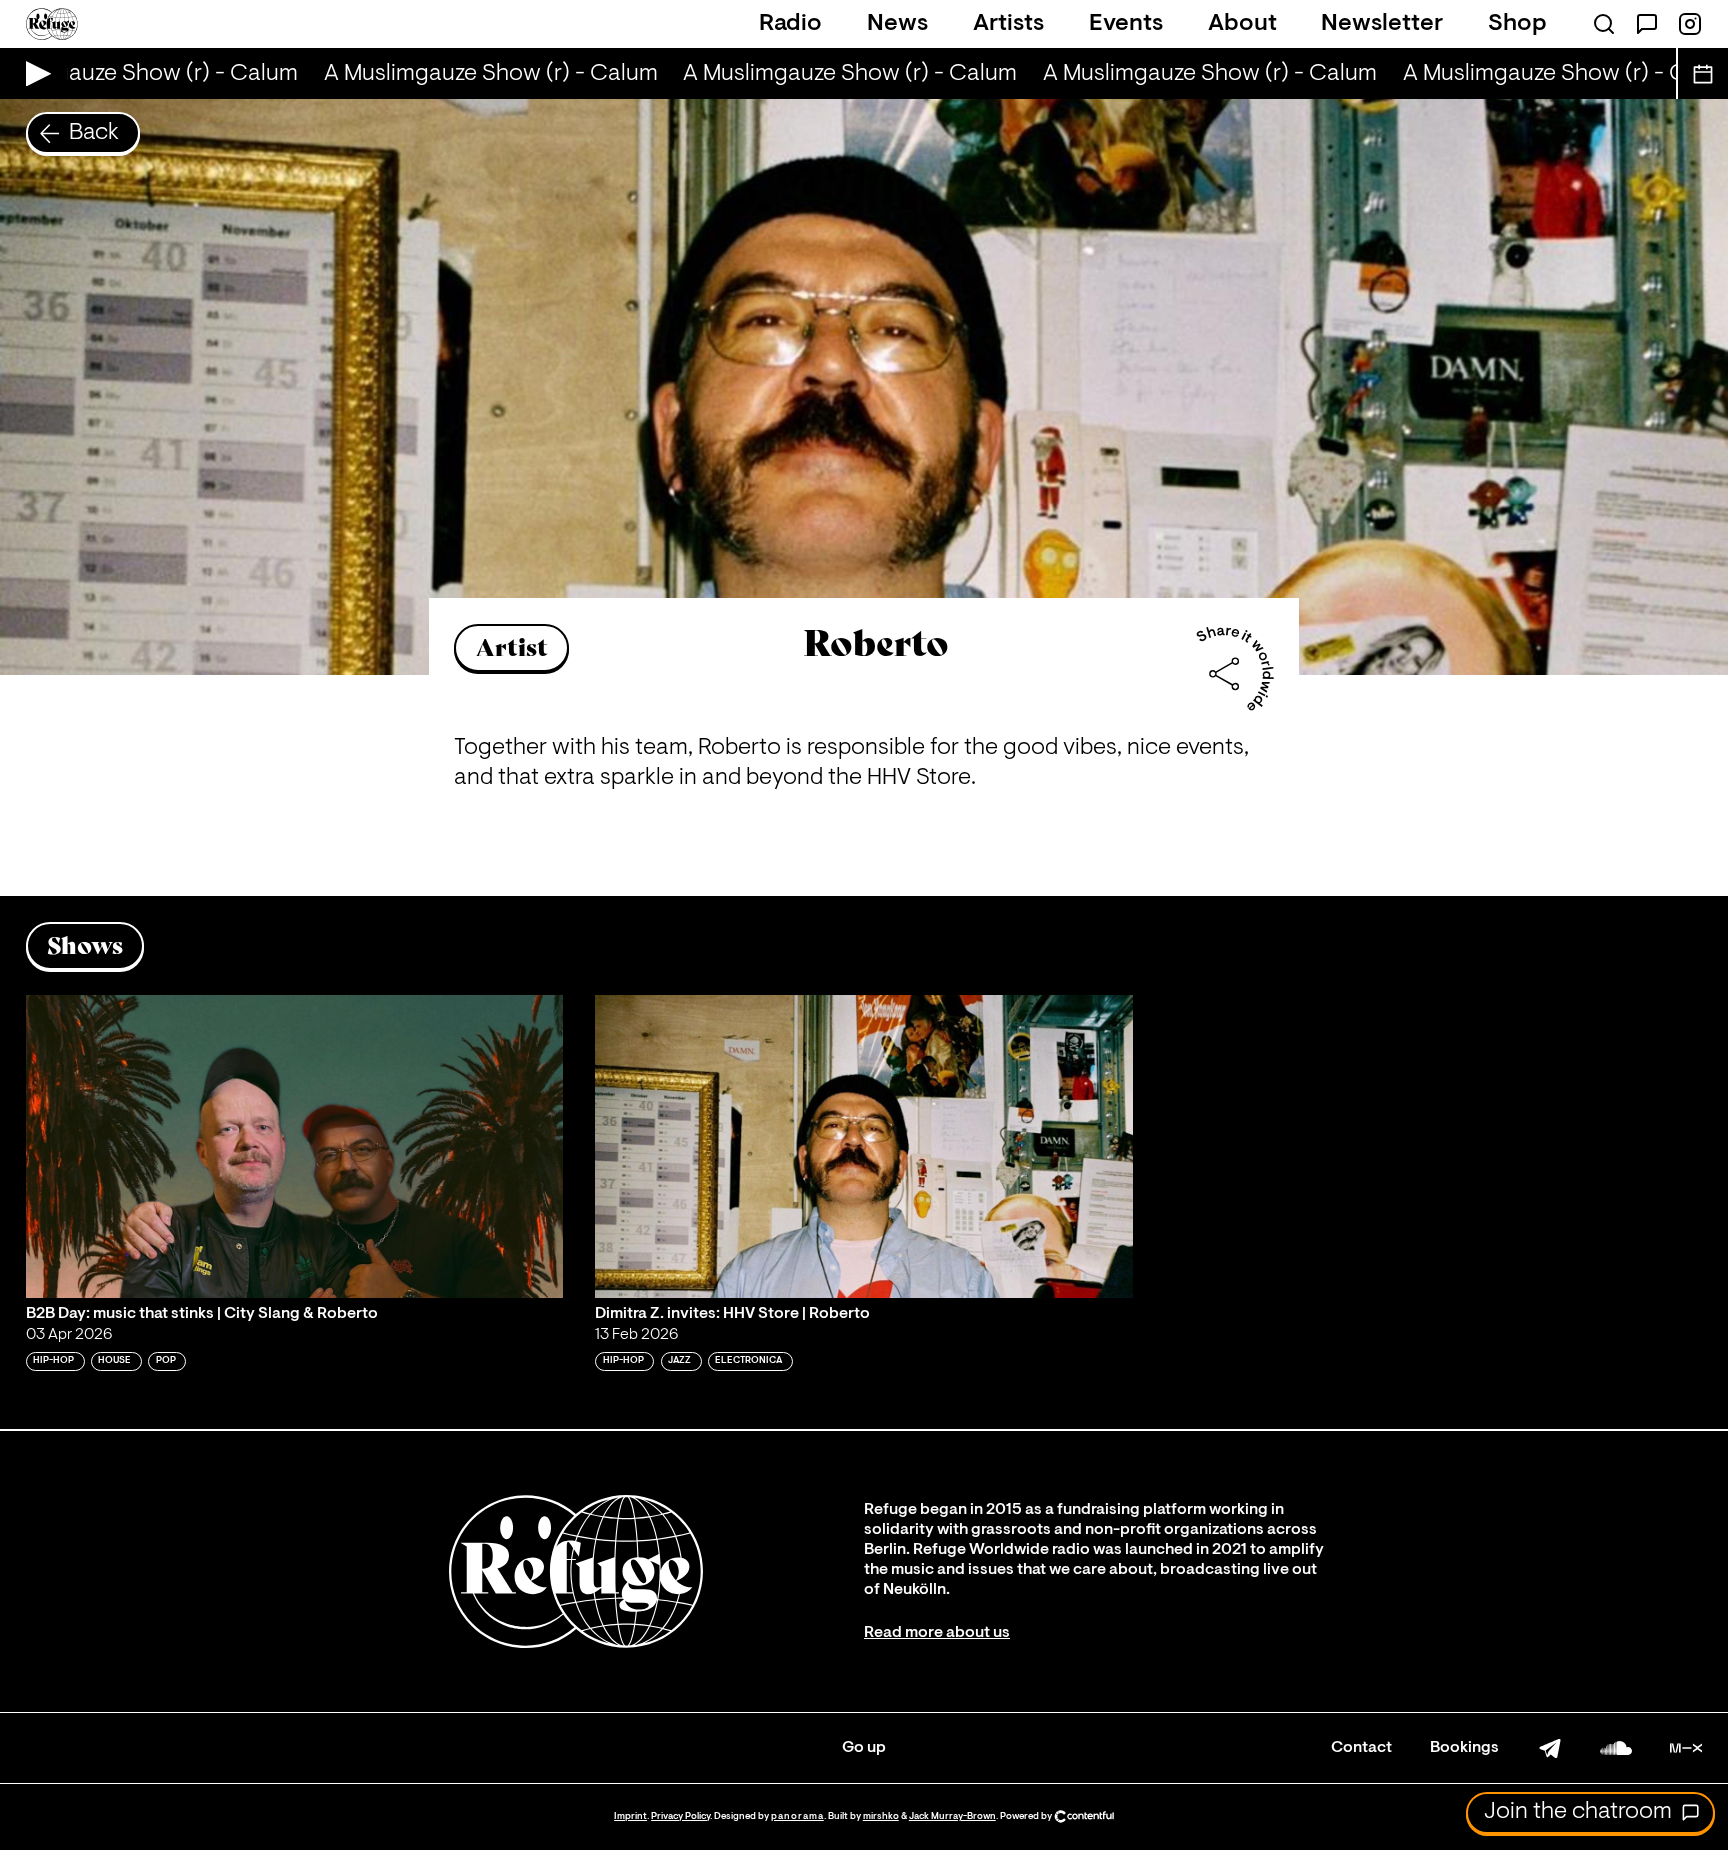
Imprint (630, 1816)
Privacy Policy (680, 1816)
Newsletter (1382, 24)
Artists (1008, 24)
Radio (790, 24)
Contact (1361, 1748)
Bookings (1464, 1748)
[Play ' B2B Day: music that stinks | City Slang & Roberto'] (295, 1146)
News (897, 24)
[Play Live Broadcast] (33, 73)
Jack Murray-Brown (952, 1816)
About (1242, 24)
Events (1126, 24)
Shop (1517, 24)
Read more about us (937, 1633)
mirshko (881, 1816)
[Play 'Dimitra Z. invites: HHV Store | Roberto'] (864, 1146)
